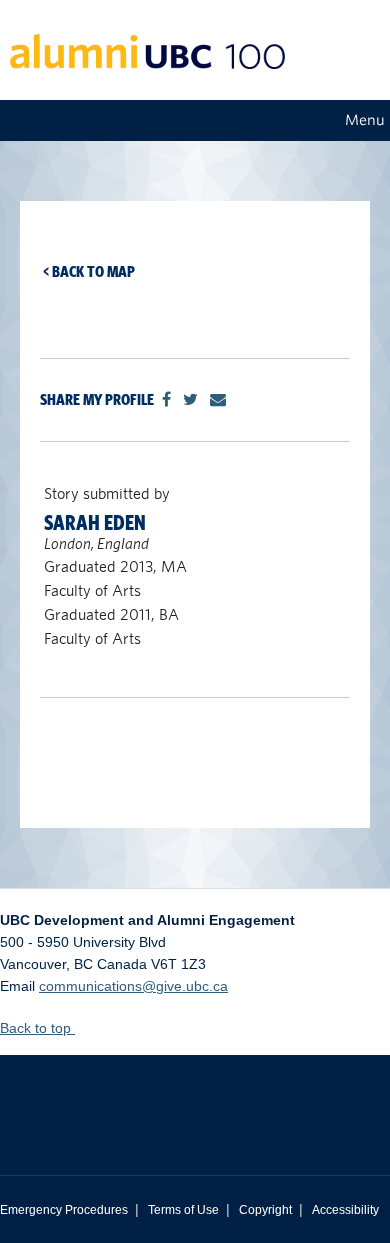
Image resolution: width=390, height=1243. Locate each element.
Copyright (265, 1210)
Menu (365, 120)
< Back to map (89, 271)
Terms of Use (183, 1210)
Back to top (37, 1028)
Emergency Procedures (64, 1210)
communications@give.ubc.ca (133, 986)
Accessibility (345, 1210)
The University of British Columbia (195, 1100)
